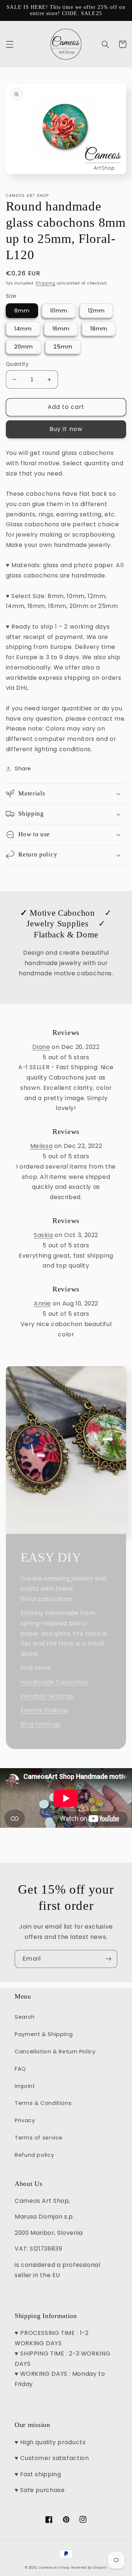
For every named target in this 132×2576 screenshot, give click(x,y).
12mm (96, 311)
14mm (23, 329)
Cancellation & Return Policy (55, 2052)
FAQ (20, 2069)
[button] (10, 44)
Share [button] (23, 768)
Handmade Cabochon (54, 1682)
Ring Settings (41, 1724)
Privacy (25, 2120)
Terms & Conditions (43, 2103)
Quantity (17, 364)
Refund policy (34, 2155)
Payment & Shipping (44, 2034)
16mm (61, 329)
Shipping (45, 283)
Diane (41, 1047)
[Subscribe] (109, 1959)
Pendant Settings (47, 1696)
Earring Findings (44, 1710)
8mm (22, 311)
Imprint (25, 2086)
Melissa (41, 1146)
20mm (24, 347)
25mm (63, 347)
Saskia (43, 1235)
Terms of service (39, 2138)
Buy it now (66, 429)
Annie (42, 1303)
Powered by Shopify (89, 2568)
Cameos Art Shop (54, 2568)
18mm (99, 329)
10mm (59, 311)
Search (25, 2017)
